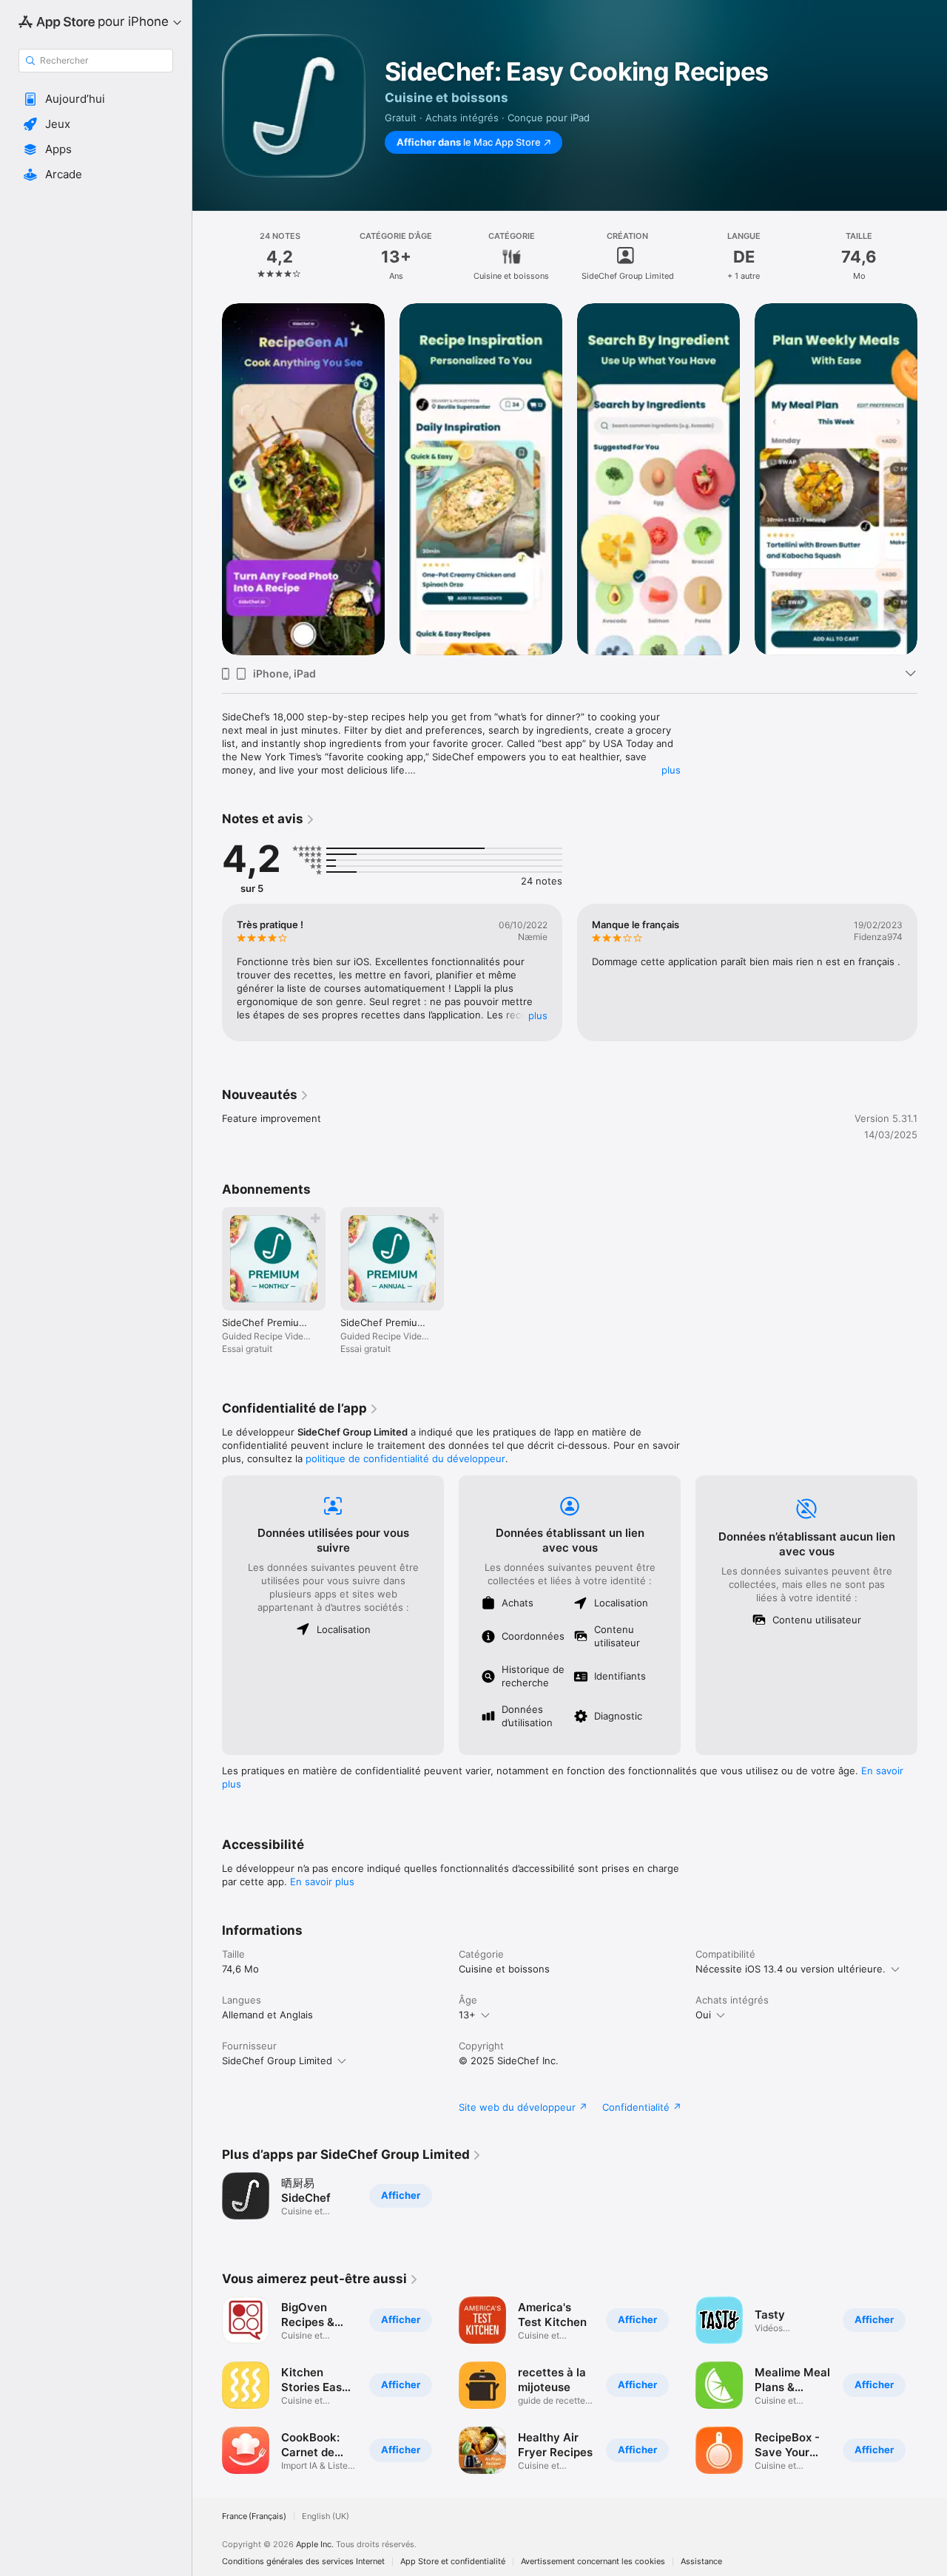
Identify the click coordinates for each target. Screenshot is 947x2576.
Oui (703, 2015)
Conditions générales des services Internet (303, 2562)
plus (671, 770)
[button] (96, 99)
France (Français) (254, 2516)
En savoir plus (322, 1882)
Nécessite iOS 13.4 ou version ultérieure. (791, 1969)
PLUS (538, 1015)
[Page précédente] (207, 479)
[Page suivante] (932, 479)
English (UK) (326, 2516)
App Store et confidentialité (453, 2562)
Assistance (701, 2562)
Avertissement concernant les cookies (593, 2562)
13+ (467, 2015)
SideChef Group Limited (277, 2061)
